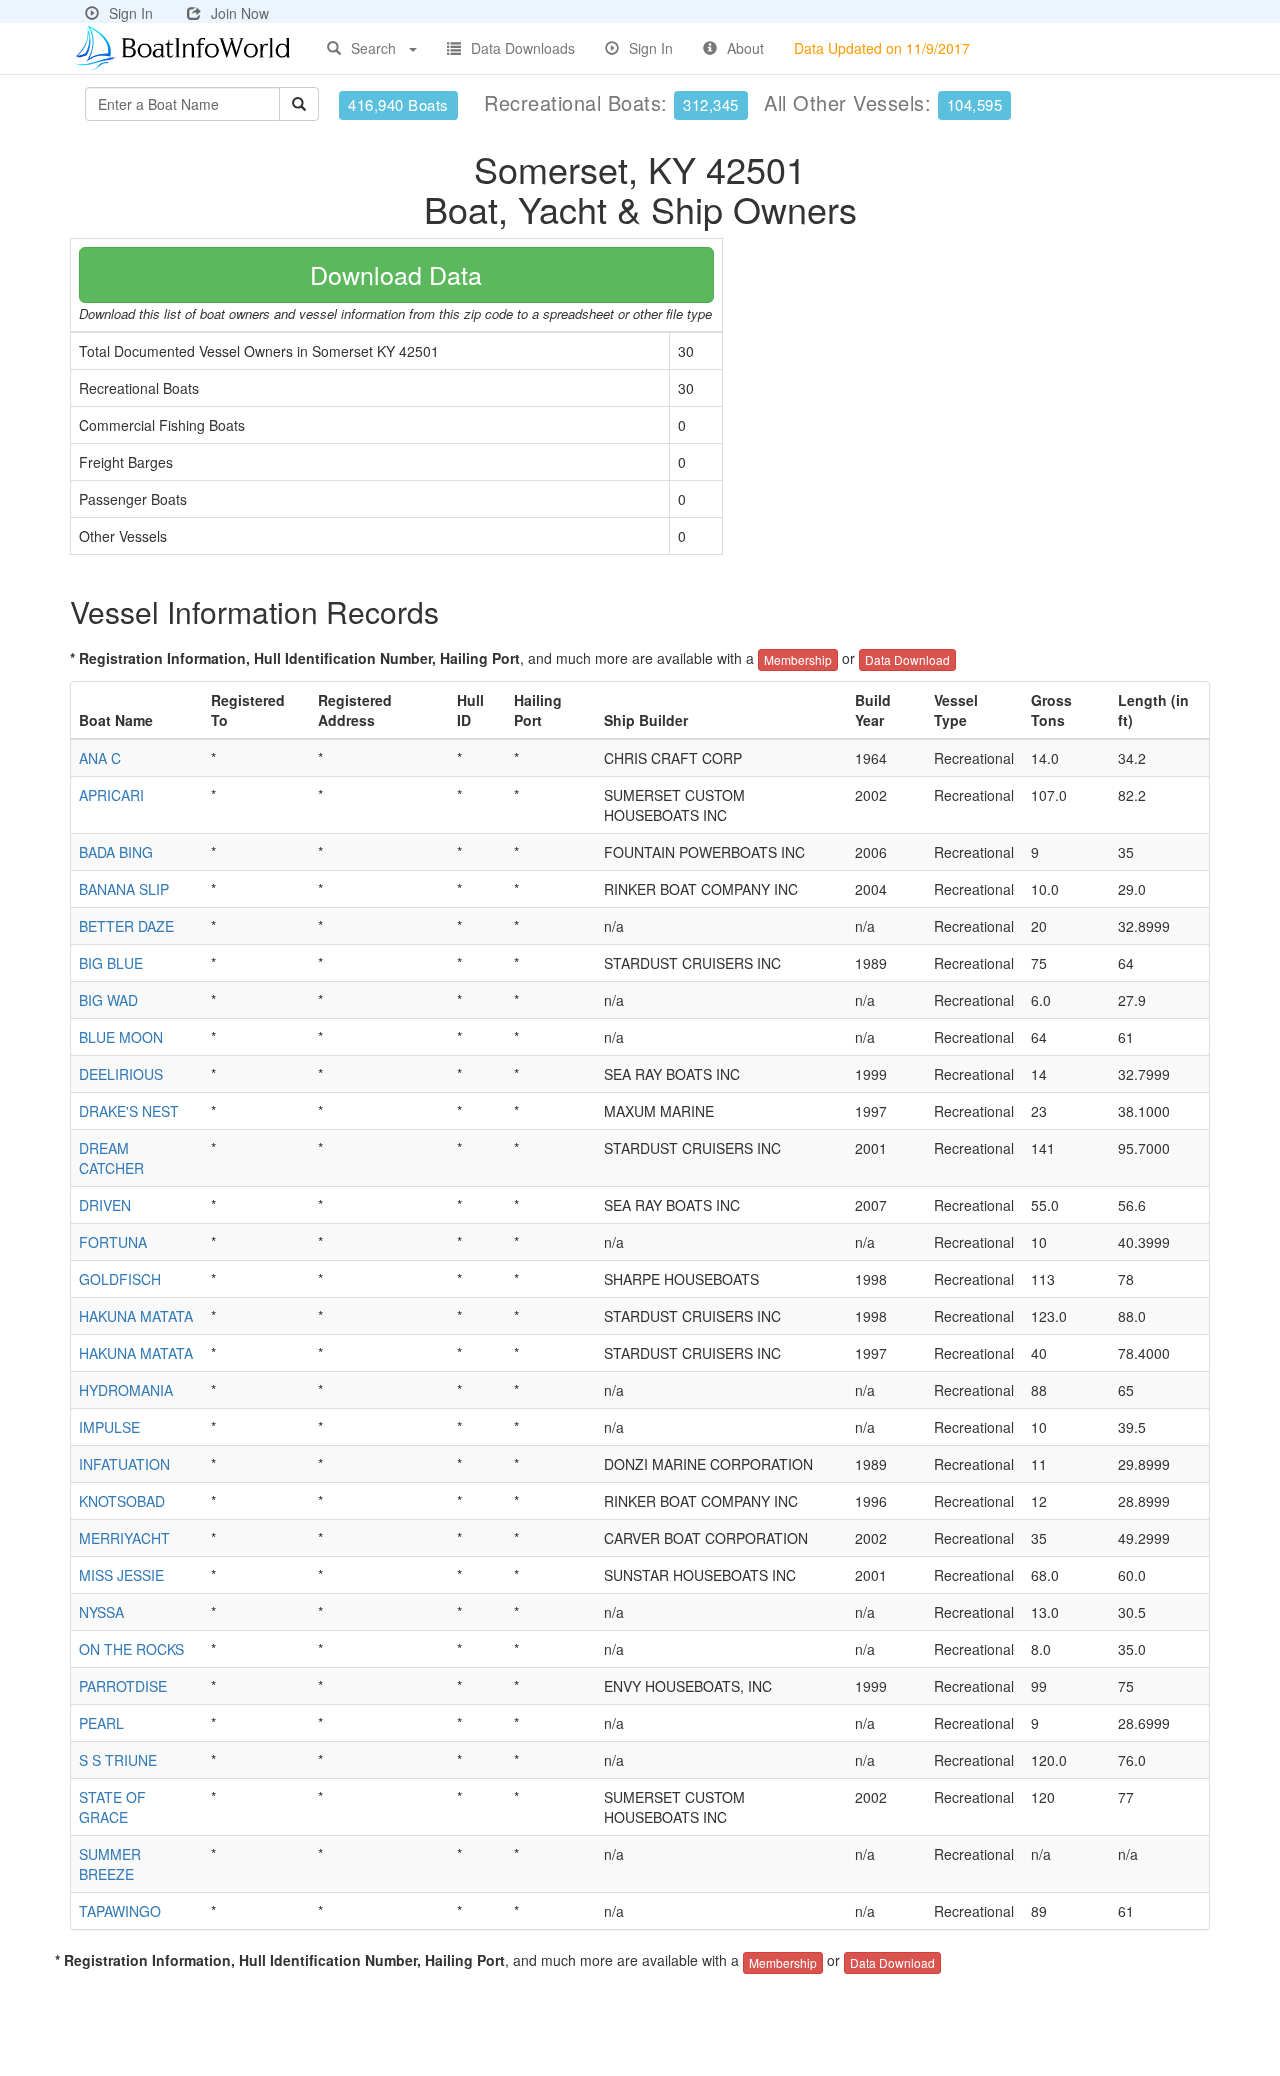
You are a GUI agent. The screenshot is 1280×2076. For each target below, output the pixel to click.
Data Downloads (523, 48)
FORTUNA (113, 1242)
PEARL (101, 1723)
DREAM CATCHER (111, 1158)
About (745, 48)
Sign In (131, 13)
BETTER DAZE (126, 926)
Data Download (907, 659)
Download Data (396, 274)
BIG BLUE (111, 963)
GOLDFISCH (120, 1279)
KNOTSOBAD (122, 1501)
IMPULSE (109, 1427)
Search (373, 48)
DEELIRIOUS (121, 1074)
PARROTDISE (123, 1686)
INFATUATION (124, 1464)
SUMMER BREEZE (110, 1864)
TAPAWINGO (120, 1911)
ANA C (100, 758)
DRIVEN (105, 1205)
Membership (798, 659)
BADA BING (116, 852)
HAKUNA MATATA (136, 1316)
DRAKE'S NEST (129, 1111)
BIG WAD (108, 1000)
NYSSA (101, 1612)
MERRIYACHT (124, 1538)
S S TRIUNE (118, 1760)
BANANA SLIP (124, 889)
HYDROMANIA (126, 1390)
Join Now (240, 13)
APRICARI (111, 795)
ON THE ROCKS (131, 1649)
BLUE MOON (121, 1037)
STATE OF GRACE (112, 1807)
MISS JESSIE (121, 1575)
